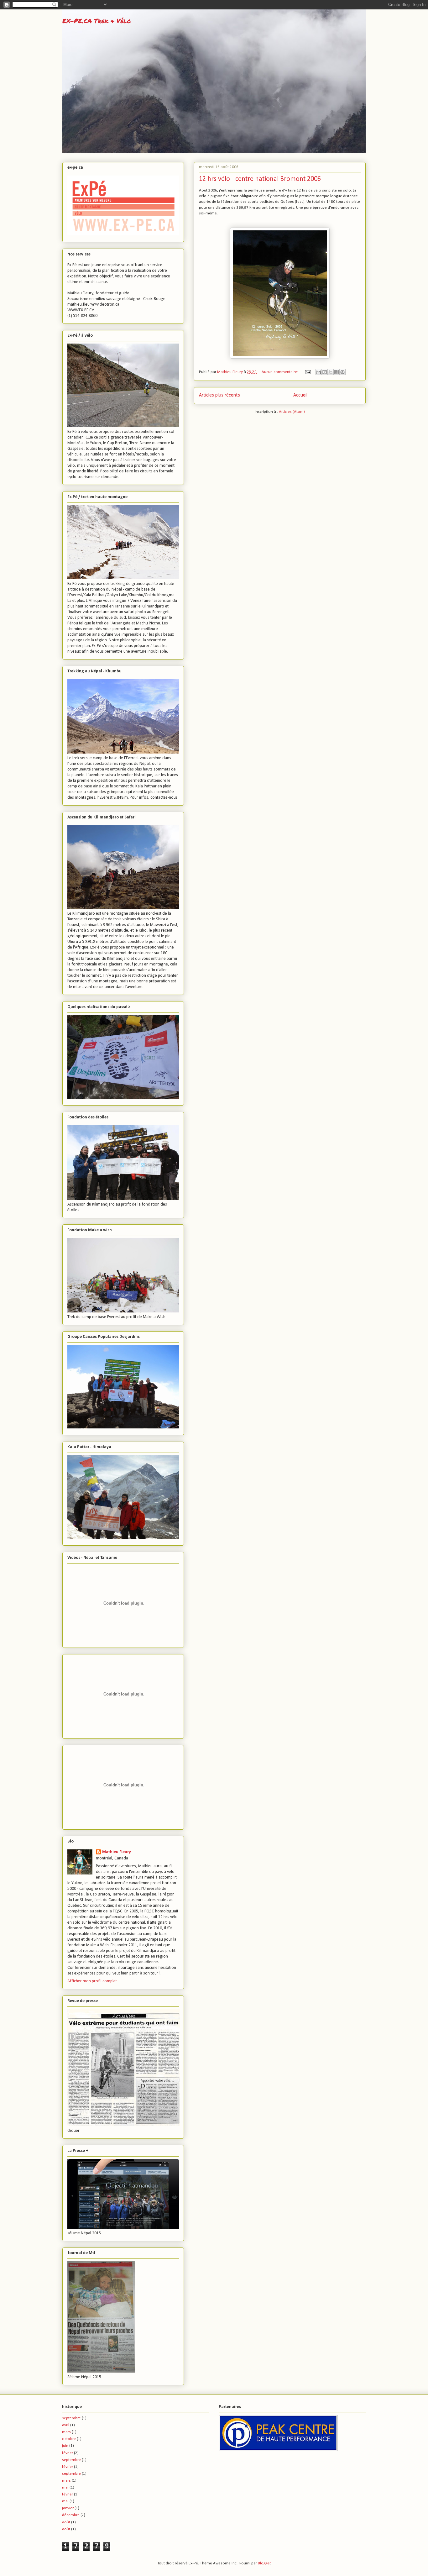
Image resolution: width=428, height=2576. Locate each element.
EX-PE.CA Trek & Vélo (97, 21)
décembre (71, 2515)
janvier (68, 2508)
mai (65, 2487)
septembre (71, 2418)
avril (66, 2425)
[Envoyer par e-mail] (319, 372)
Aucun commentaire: (280, 372)
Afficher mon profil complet (92, 1981)
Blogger (264, 2563)
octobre (69, 2439)
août (66, 2522)
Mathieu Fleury (117, 1852)
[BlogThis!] (325, 372)
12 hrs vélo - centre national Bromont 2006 (260, 179)
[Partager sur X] (331, 372)
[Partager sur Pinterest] (342, 372)
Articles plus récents (219, 395)
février (68, 2453)
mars (66, 2432)
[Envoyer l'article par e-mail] (307, 372)
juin (65, 2446)
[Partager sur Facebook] (337, 372)
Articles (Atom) (292, 412)
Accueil (300, 395)
